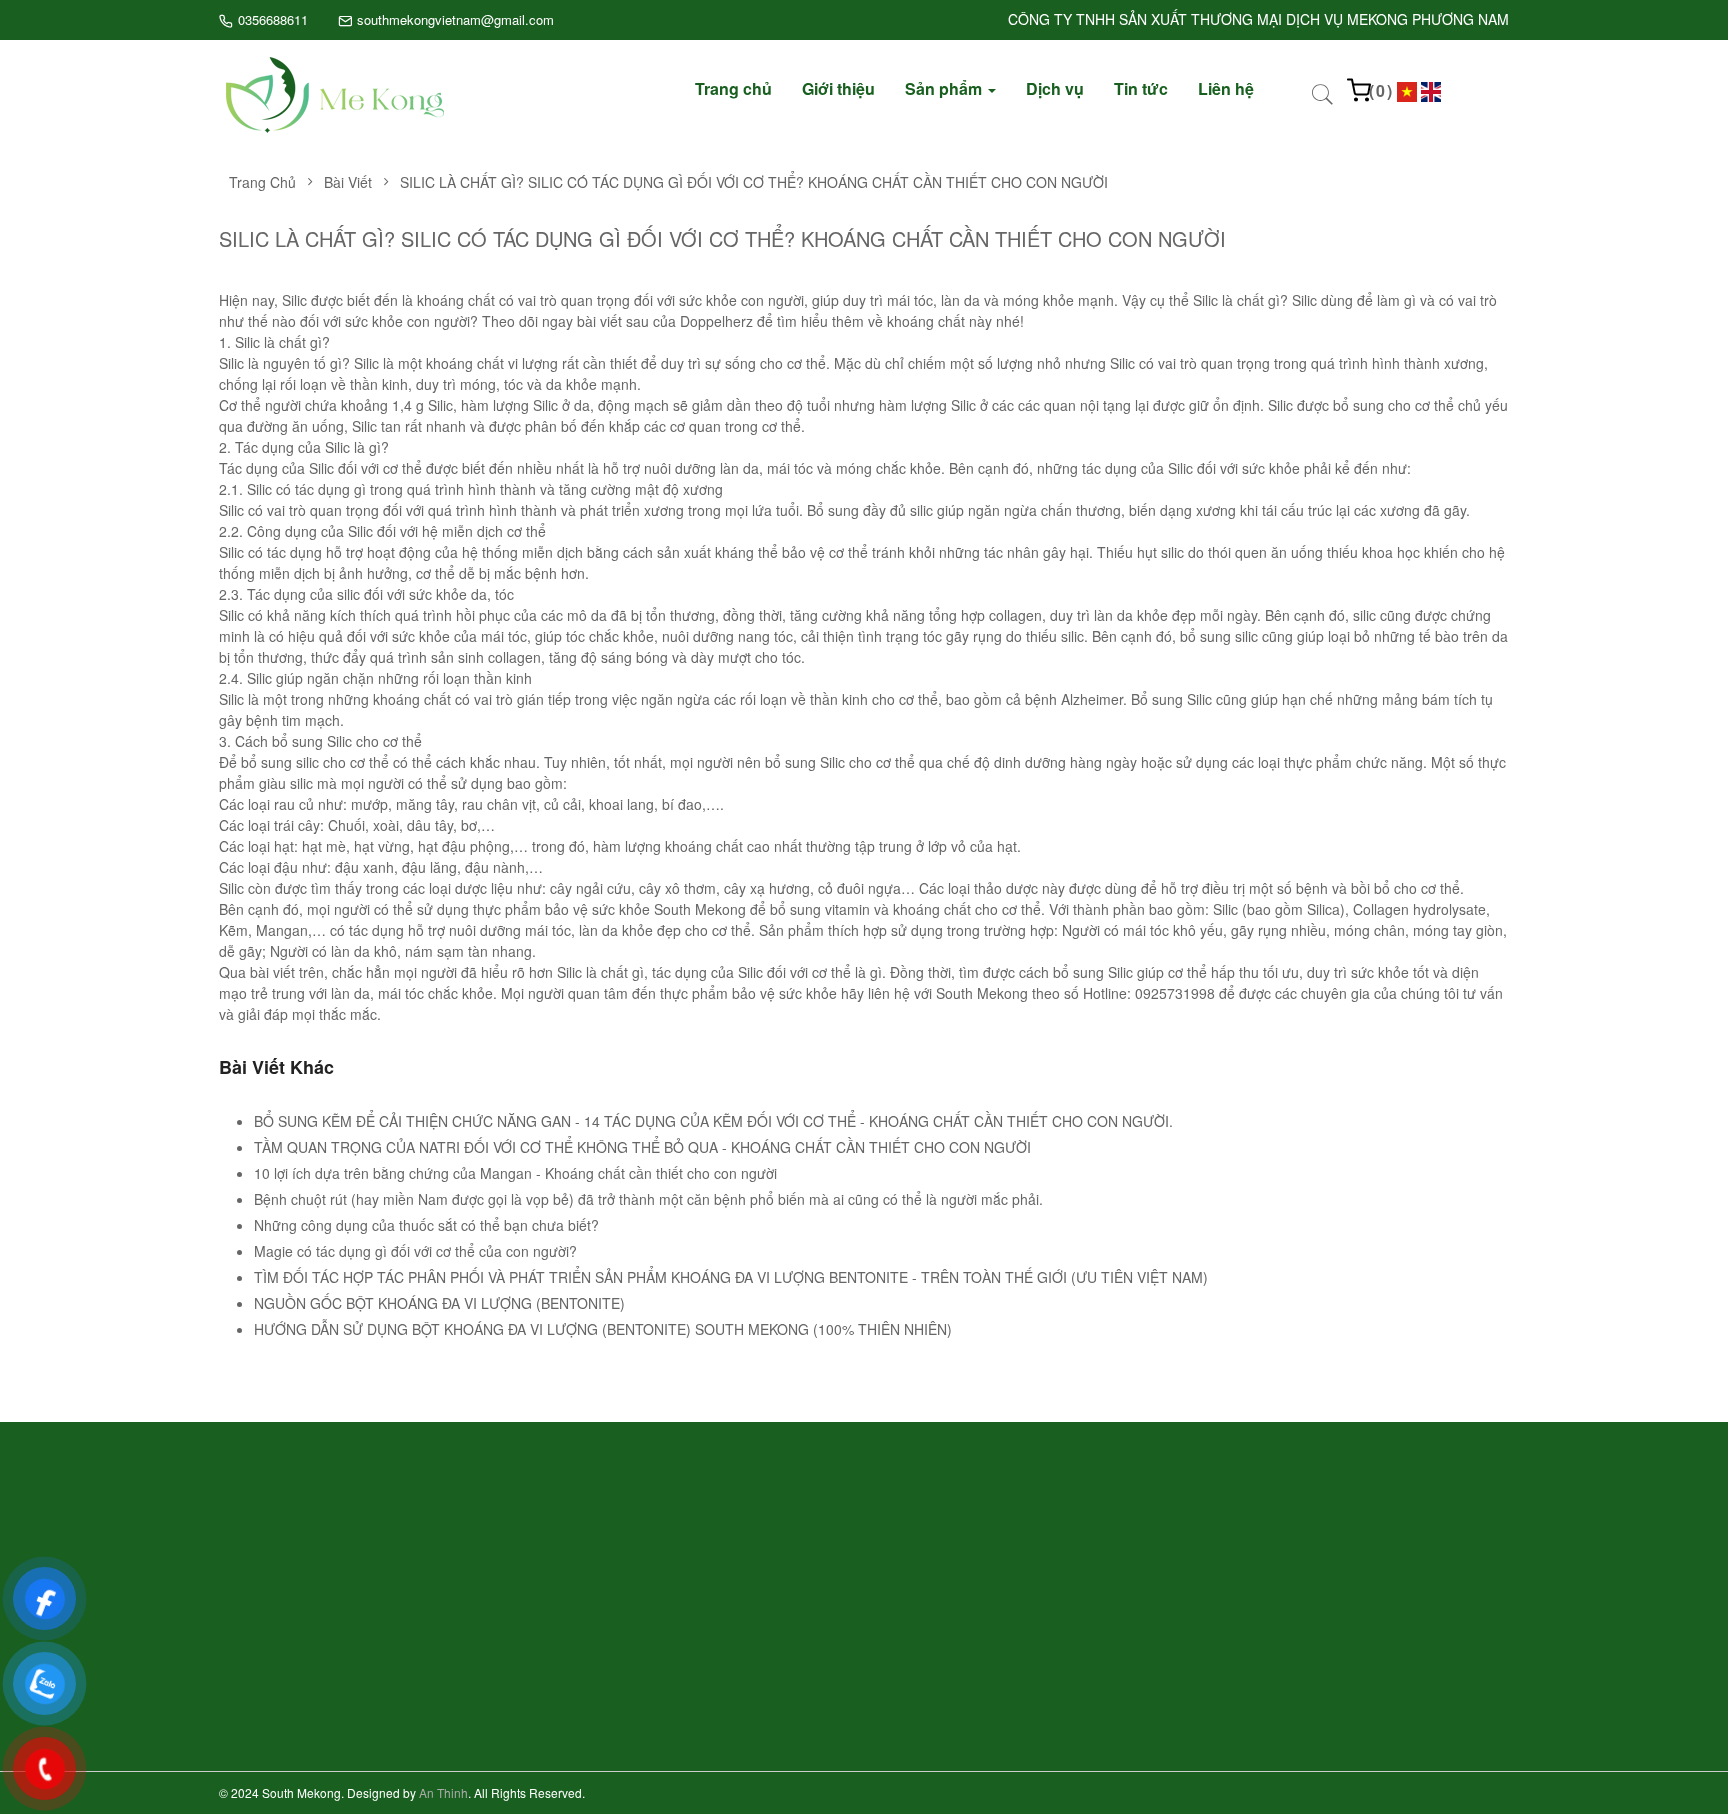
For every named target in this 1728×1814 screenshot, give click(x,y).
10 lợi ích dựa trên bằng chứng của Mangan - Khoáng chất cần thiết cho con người (515, 1173)
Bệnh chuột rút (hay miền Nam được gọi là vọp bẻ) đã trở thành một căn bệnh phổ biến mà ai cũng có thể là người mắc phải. (648, 1199)
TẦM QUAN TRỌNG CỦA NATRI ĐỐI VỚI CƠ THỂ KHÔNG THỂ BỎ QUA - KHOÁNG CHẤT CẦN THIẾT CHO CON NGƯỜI (642, 1147)
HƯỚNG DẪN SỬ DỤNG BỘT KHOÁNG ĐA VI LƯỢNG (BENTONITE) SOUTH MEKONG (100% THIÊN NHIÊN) (603, 1329)
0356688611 (273, 19)
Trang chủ (262, 182)
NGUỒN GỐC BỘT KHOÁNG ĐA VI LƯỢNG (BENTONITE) (439, 1303)
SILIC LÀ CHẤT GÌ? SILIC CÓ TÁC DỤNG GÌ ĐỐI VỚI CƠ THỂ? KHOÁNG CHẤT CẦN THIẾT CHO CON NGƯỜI (754, 182)
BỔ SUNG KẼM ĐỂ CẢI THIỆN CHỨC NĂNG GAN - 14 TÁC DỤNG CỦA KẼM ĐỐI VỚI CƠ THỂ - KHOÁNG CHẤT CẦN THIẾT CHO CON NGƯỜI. (713, 1121)
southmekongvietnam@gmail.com (455, 19)
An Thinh (443, 1792)
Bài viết (348, 182)
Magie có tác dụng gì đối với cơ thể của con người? (415, 1251)
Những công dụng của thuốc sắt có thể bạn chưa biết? (426, 1225)
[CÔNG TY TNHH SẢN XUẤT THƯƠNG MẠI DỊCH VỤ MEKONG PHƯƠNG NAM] (334, 93)
